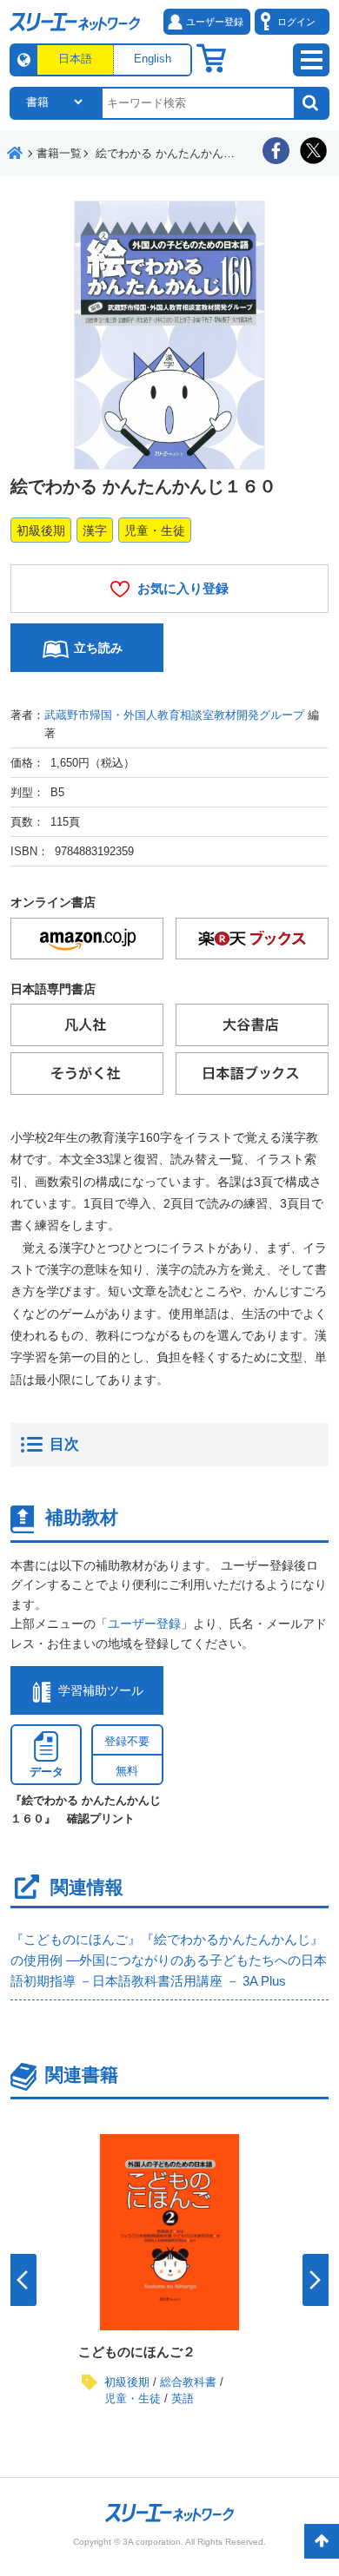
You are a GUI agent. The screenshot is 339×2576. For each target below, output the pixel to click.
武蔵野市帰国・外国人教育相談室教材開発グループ (174, 715)
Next (316, 2280)
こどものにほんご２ (137, 2352)
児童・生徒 (155, 530)
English (153, 59)
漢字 (95, 530)
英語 (183, 2398)
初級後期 (41, 530)
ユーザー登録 (144, 1624)
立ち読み (98, 648)
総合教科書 (188, 2382)
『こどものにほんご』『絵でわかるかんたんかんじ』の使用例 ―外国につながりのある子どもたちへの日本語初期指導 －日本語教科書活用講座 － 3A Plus (169, 1960)
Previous (23, 2280)
